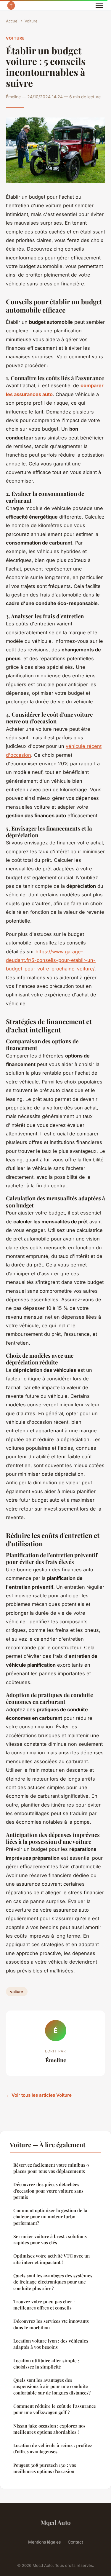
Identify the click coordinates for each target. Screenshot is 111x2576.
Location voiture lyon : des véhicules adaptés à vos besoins (51, 2344)
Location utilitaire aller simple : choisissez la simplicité (46, 2364)
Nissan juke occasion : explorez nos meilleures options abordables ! (49, 2429)
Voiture (31, 21)
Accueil (13, 21)
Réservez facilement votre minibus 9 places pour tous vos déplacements (51, 2168)
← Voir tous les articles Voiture (39, 2095)
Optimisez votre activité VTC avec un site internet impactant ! (52, 2259)
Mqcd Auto (56, 2522)
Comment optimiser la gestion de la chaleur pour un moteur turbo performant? (50, 2217)
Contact (75, 2542)
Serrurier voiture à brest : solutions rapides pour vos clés (50, 2239)
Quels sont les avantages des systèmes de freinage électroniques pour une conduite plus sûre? (53, 2282)
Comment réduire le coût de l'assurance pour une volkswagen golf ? (55, 2409)
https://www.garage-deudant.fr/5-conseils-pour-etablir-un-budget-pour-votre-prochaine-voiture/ (51, 960)
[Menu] (99, 5)
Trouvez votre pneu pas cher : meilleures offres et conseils (44, 2305)
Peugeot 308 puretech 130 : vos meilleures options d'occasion (45, 2468)
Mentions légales (44, 2542)
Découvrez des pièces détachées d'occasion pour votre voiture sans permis (48, 2191)
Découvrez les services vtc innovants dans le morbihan (51, 2324)
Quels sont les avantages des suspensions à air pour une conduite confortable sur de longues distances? (52, 2386)
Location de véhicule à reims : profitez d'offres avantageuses (53, 2448)
